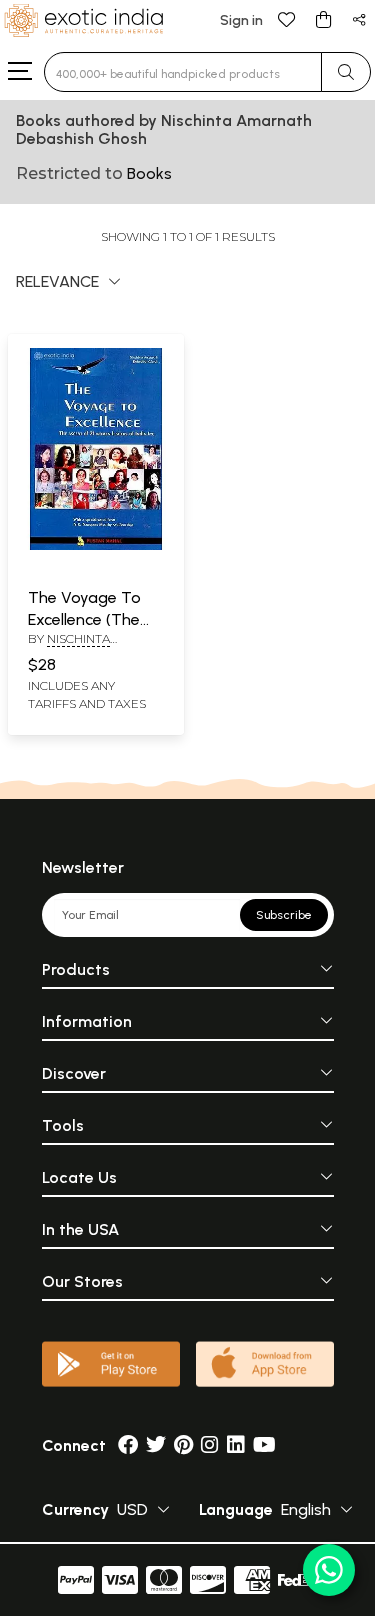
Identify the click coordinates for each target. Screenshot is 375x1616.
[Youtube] (264, 1445)
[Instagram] (210, 1445)
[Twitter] (156, 1445)
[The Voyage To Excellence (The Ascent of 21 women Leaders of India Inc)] (96, 546)
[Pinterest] (183, 1445)
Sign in (241, 20)
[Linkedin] (236, 1445)
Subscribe (284, 915)
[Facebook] (128, 1445)
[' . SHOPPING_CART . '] (323, 18)
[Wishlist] (287, 18)
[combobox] (183, 72)
